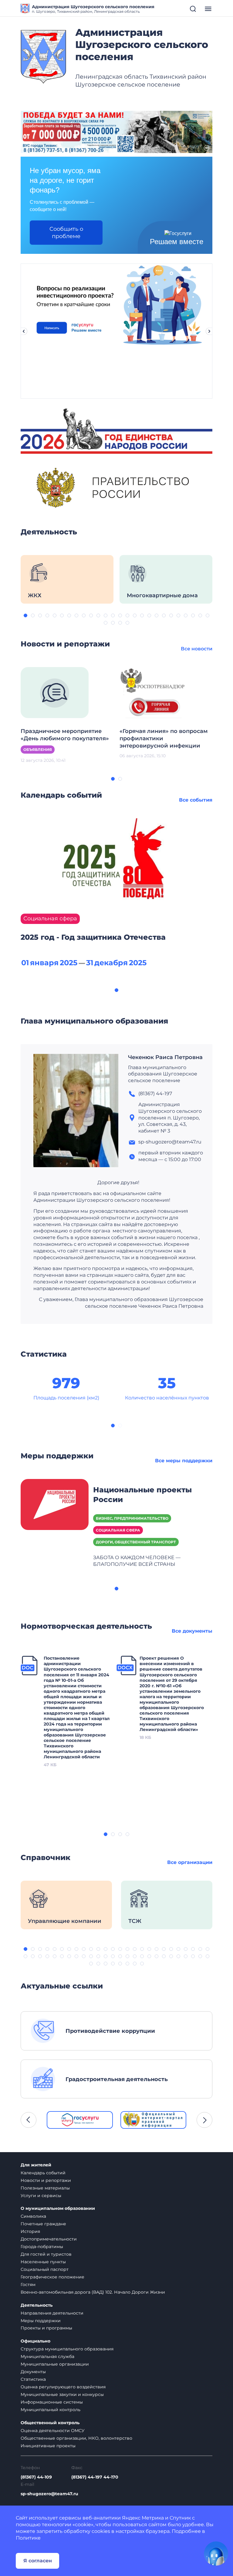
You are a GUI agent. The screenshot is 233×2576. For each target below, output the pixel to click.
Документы (33, 2372)
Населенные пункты (43, 2262)
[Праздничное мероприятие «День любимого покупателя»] (55, 692)
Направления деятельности (52, 2313)
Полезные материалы (45, 2188)
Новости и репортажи (46, 2180)
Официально (35, 2341)
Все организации (190, 1862)
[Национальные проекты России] (55, 1504)
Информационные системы (52, 2402)
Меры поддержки (41, 2321)
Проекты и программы (46, 2328)
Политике (28, 2538)
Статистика (33, 2379)
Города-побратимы (42, 2247)
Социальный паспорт (45, 2269)
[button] (25, 615)
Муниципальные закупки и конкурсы (62, 2394)
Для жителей (36, 2165)
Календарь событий (43, 2173)
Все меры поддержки (184, 1461)
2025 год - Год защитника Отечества (93, 937)
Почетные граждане (43, 2224)
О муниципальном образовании (58, 2208)
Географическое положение (52, 2277)
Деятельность (37, 2305)
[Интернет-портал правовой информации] (154, 2120)
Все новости (197, 649)
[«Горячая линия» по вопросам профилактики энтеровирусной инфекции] (154, 692)
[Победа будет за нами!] (116, 132)
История (30, 2231)
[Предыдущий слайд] (24, 331)
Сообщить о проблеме (66, 233)
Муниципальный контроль (51, 2410)
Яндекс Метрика (143, 2518)
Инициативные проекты (48, 2446)
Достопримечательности (49, 2239)
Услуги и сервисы (41, 2196)
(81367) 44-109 (36, 2477)
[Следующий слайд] (209, 331)
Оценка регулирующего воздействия (63, 2387)
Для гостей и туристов (46, 2254)
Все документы (192, 1631)
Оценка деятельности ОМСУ (53, 2431)
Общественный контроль (50, 2423)
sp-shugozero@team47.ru (49, 2494)
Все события (196, 800)
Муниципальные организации (55, 2364)
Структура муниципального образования (67, 2349)
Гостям (28, 2285)
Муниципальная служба (47, 2356)
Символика (33, 2216)
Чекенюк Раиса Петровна (165, 1057)
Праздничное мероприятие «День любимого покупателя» (65, 735)
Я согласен (38, 2561)
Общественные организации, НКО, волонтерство (76, 2438)
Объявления (38, 750)
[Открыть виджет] (216, 2554)
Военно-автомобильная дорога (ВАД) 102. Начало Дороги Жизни (93, 2292)
